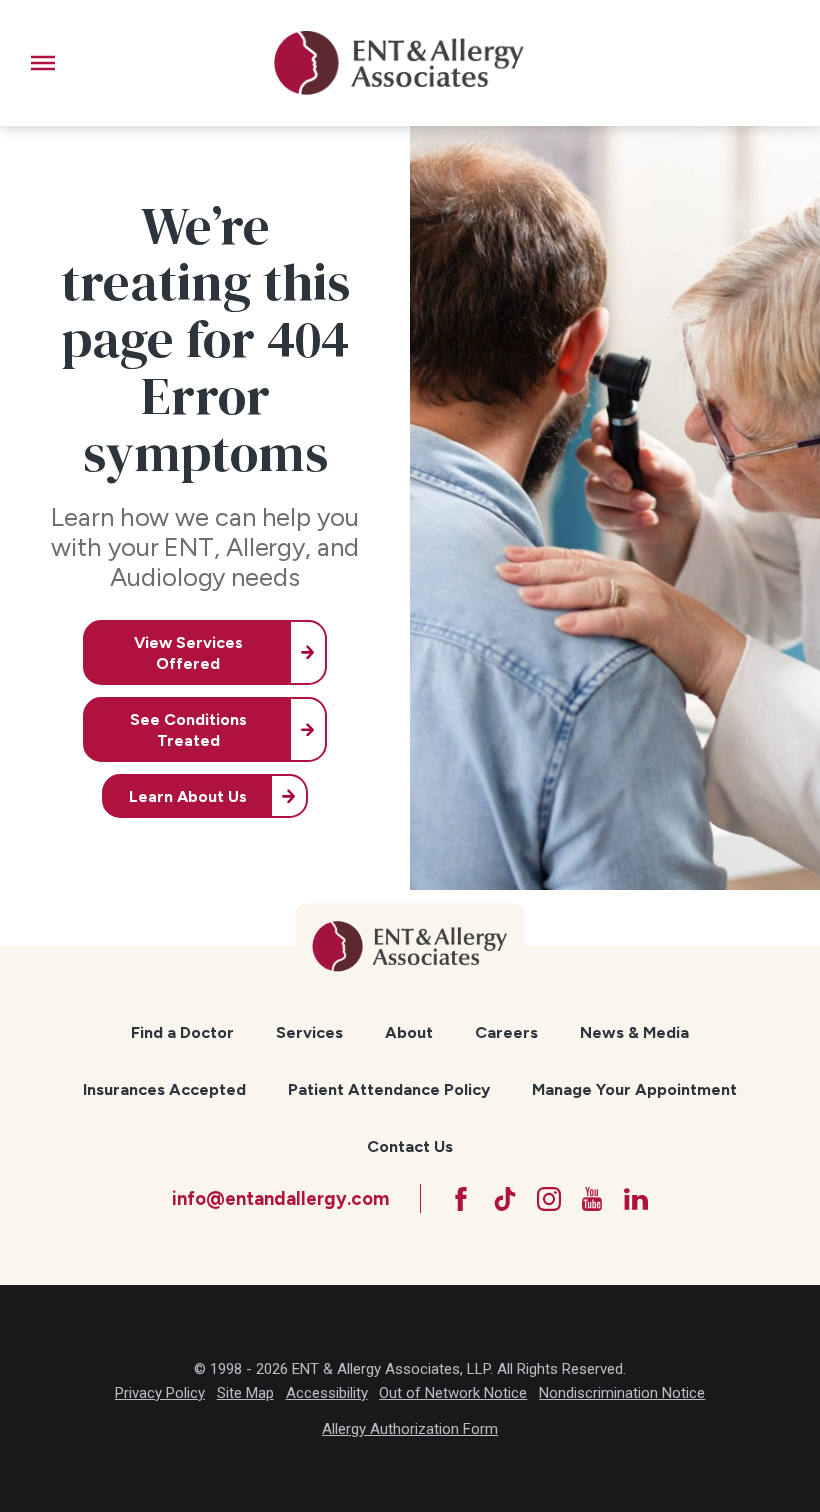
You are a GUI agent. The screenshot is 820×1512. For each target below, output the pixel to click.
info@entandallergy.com (280, 1198)
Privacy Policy (160, 1393)
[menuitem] (183, 1033)
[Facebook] (461, 1199)
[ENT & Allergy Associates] (399, 63)
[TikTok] (505, 1199)
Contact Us (410, 1146)
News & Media (634, 1032)
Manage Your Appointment (634, 1089)
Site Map (245, 1393)
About (409, 1032)
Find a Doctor (182, 1032)
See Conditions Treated (188, 730)
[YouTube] (592, 1199)
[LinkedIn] (636, 1199)
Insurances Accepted (164, 1089)
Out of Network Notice (453, 1393)
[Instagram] (549, 1199)
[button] (43, 63)
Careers (506, 1032)
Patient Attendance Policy (389, 1089)
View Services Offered (188, 653)
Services (309, 1032)
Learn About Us (188, 796)
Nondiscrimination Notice (622, 1393)
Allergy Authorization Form (410, 1429)
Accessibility (327, 1393)
